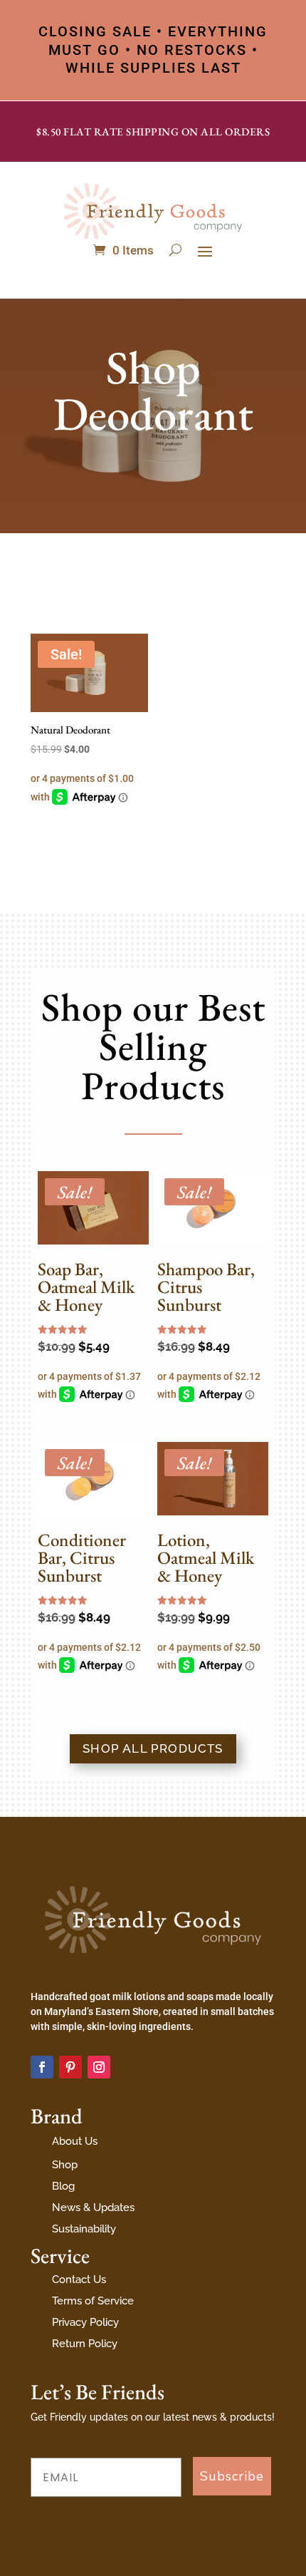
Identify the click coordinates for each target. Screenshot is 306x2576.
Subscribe (232, 2476)
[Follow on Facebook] (42, 2067)
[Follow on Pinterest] (70, 2067)
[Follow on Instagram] (99, 2067)
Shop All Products (153, 1748)
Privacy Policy (85, 2322)
